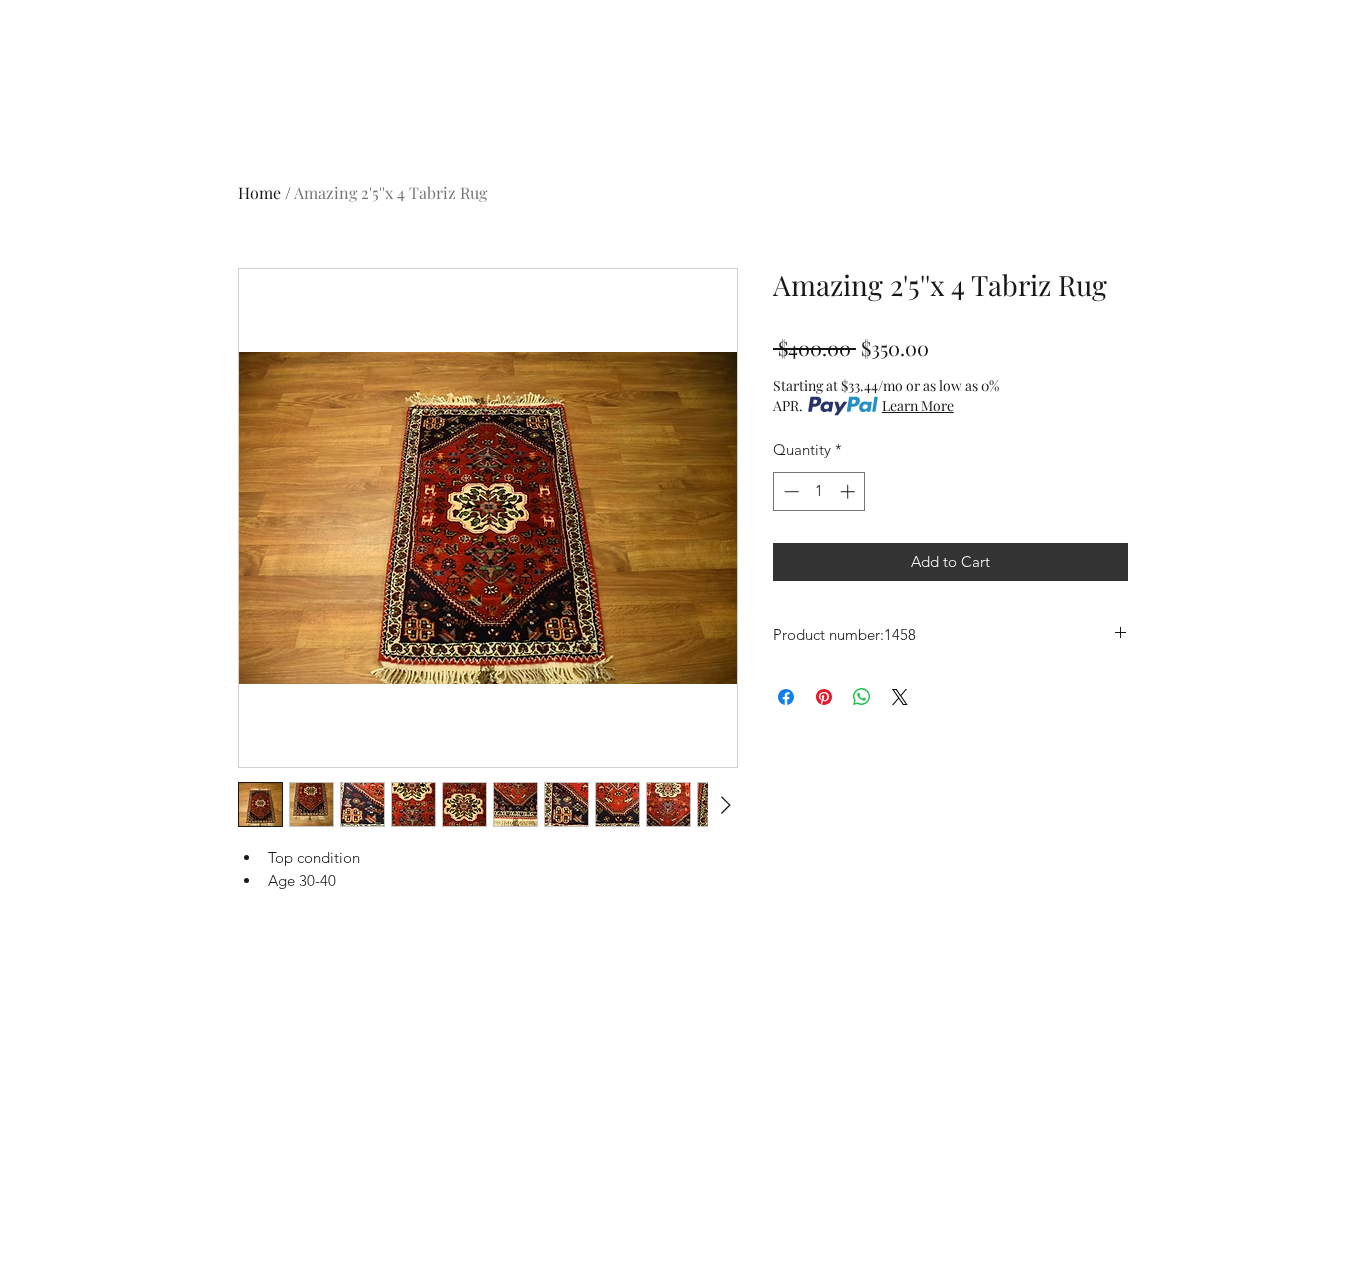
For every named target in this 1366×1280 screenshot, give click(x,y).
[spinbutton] (819, 491)
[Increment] (849, 491)
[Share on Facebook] (786, 697)
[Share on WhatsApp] (862, 697)
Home (259, 192)
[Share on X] (900, 697)
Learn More (918, 405)
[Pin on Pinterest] (824, 697)
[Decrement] (789, 491)
